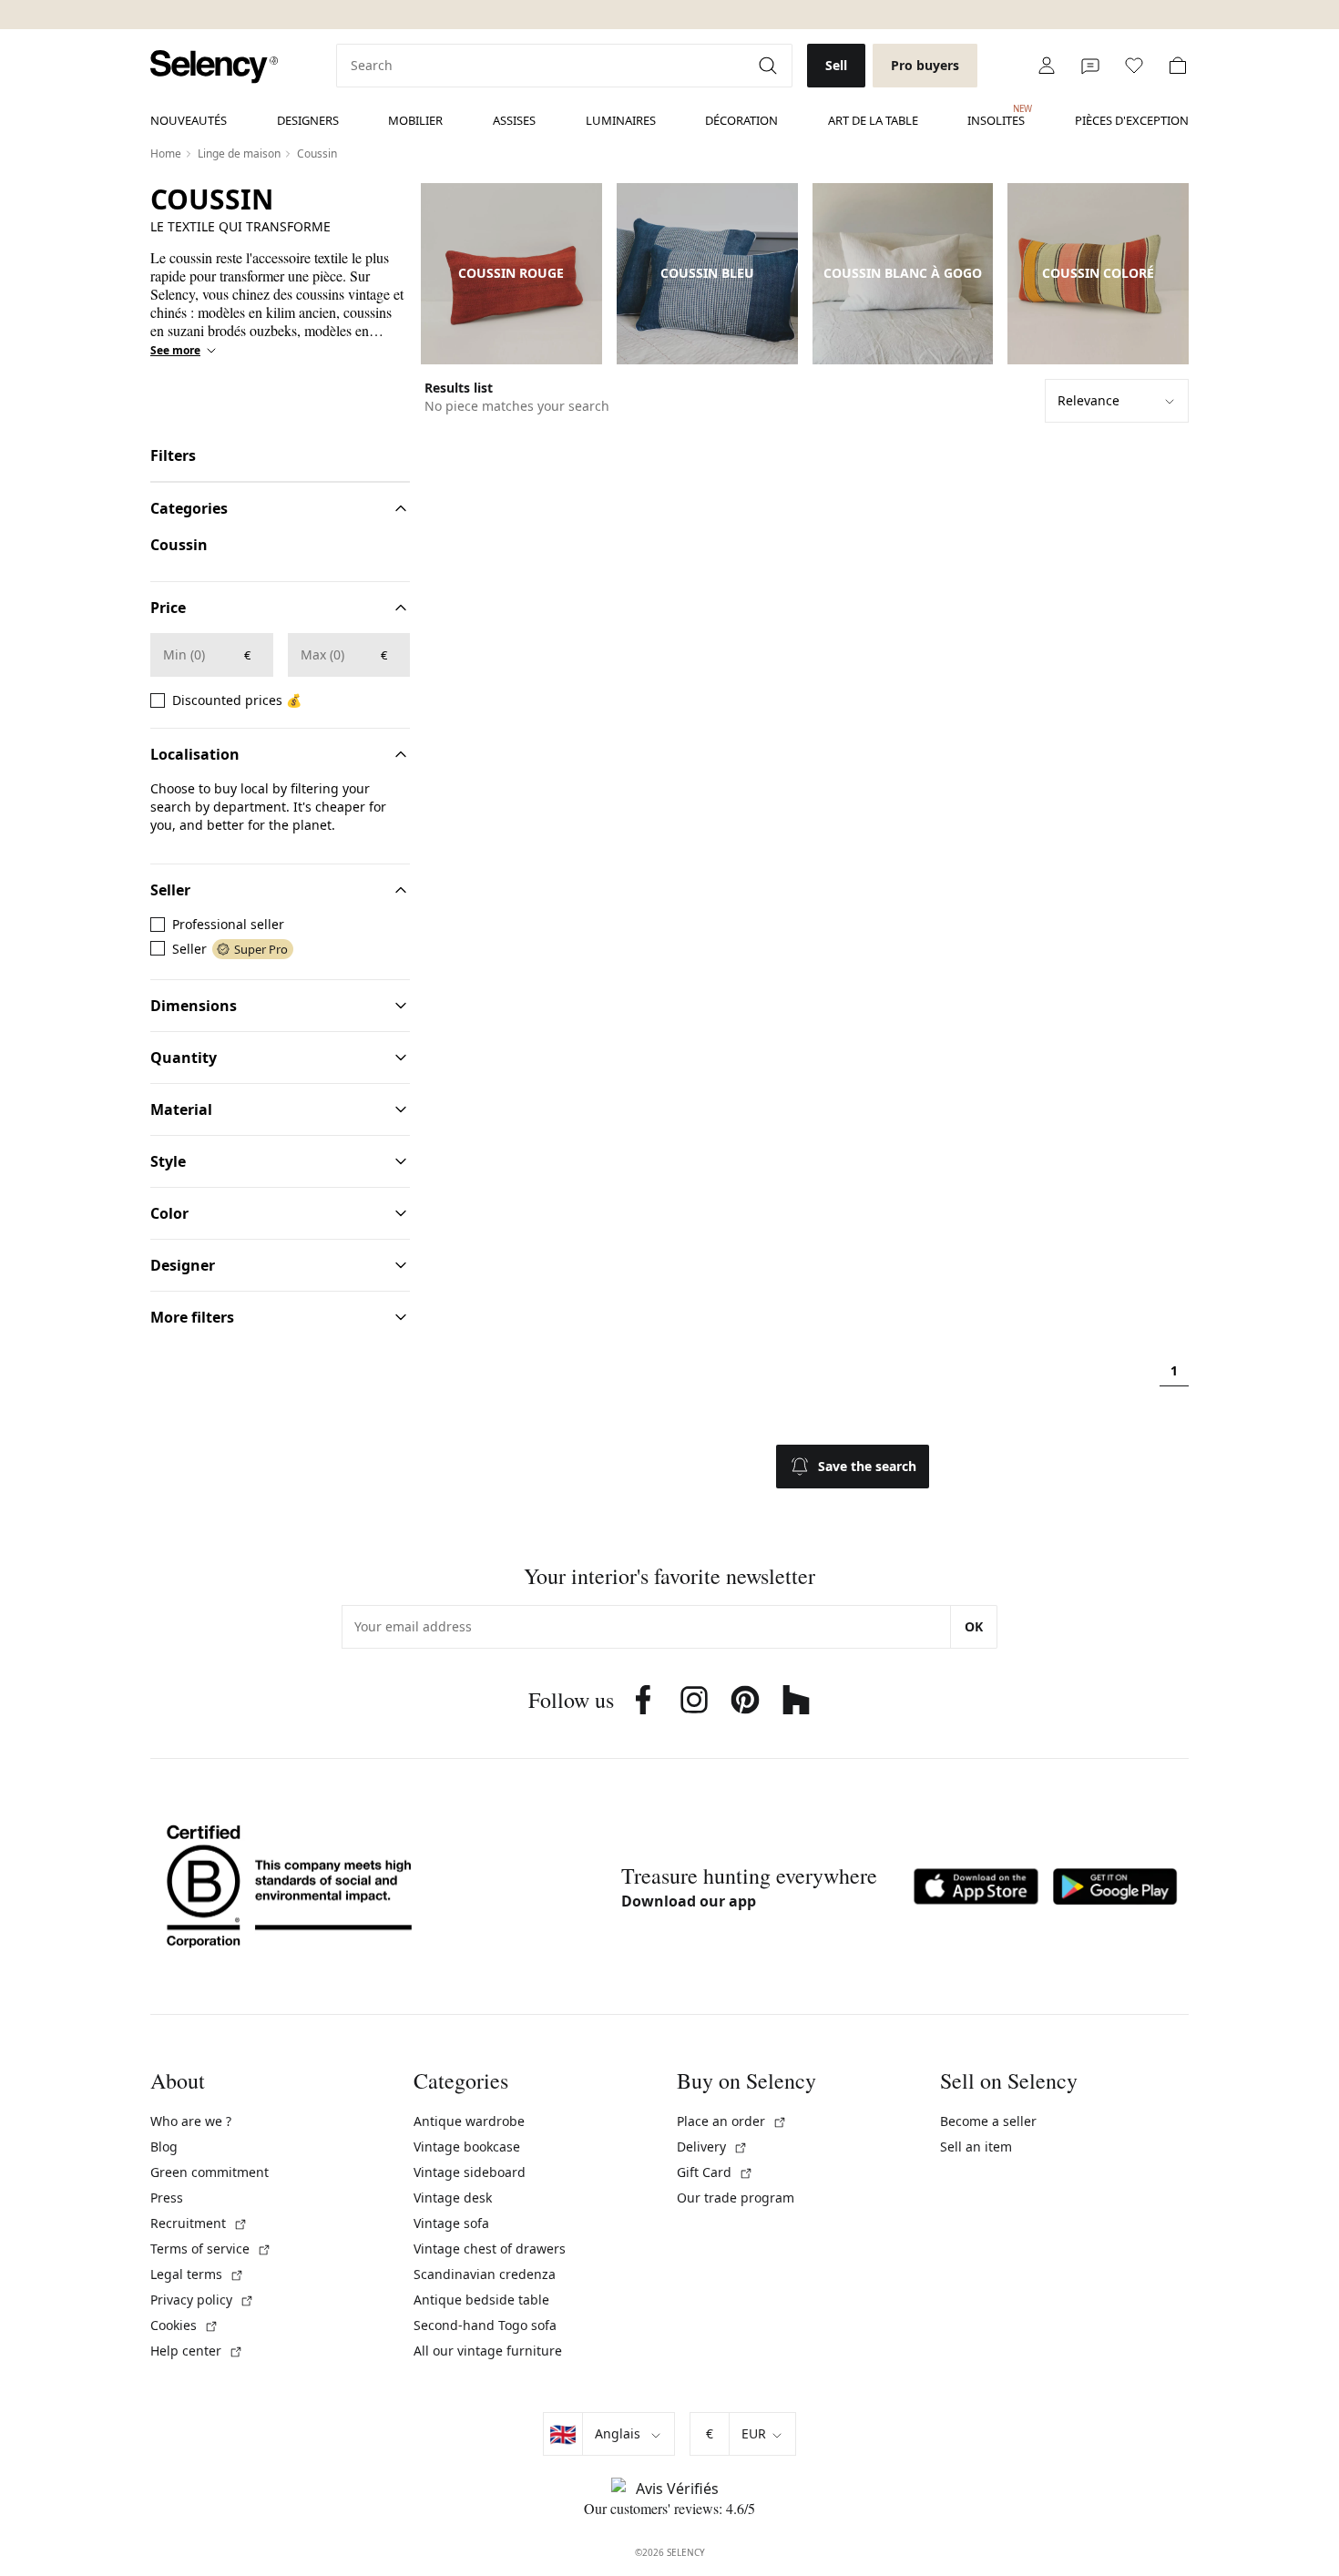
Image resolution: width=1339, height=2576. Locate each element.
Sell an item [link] (976, 2147)
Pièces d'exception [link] (1132, 120)
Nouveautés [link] (189, 120)
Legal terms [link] (197, 2274)
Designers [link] (308, 120)
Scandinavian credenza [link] (485, 2274)
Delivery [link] (712, 2147)
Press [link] (167, 2198)
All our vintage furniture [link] (488, 2351)
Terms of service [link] (211, 2249)
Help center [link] (197, 2351)
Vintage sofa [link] (451, 2223)
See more (175, 351)
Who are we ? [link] (191, 2121)
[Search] (770, 66)
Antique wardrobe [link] (469, 2121)
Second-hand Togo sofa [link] (485, 2325)
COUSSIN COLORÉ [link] (1098, 273)
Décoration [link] (741, 120)
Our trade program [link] (736, 2198)
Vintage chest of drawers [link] (490, 2249)
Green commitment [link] (210, 2172)
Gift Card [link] (715, 2172)
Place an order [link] (732, 2121)
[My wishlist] (1134, 66)
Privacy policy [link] (202, 2300)
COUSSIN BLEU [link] (707, 273)
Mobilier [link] (415, 120)
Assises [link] (514, 120)
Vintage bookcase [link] (467, 2147)
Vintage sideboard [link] (470, 2172)
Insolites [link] (996, 116)
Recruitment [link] (199, 2223)
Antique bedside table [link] (481, 2300)
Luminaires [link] (621, 120)
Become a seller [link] (988, 2121)
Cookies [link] (184, 2325)
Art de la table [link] (873, 120)
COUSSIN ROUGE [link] (511, 273)
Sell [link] (836, 65)
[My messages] (1090, 66)
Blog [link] (164, 2147)
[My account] (1047, 66)
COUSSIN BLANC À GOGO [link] (903, 273)
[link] (214, 67)
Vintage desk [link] (453, 2198)
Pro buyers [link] (925, 65)
